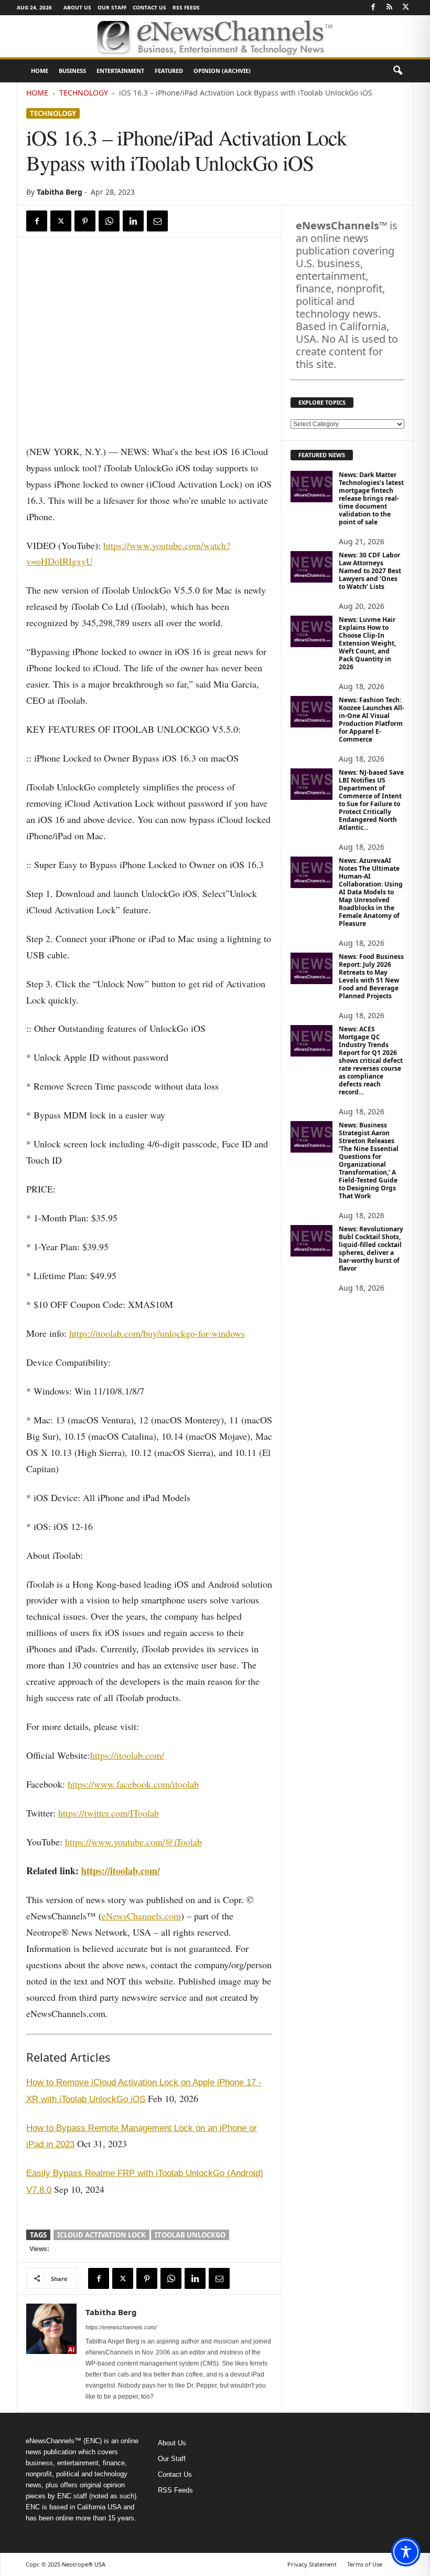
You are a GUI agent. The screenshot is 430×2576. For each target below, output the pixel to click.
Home (40, 71)
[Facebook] (373, 8)
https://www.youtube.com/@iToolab (133, 1842)
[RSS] (389, 8)
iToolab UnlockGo (190, 2235)
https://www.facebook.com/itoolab (133, 1784)
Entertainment (120, 71)
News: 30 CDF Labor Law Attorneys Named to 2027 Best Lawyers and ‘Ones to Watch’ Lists (370, 571)
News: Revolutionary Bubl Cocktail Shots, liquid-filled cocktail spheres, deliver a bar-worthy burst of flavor (371, 1249)
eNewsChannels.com (141, 1916)
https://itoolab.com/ (127, 1755)
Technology (84, 93)
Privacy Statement (312, 2564)
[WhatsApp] (109, 221)
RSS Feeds (186, 7)
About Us (77, 7)
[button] (397, 71)
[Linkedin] (133, 221)
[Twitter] (405, 8)
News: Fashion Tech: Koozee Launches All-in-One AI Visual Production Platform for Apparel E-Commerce (372, 720)
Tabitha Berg (60, 192)
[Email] (157, 221)
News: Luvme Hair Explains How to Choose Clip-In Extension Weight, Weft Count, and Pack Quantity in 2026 (367, 643)
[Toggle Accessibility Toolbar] (406, 2552)
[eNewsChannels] (215, 36)
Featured (169, 71)
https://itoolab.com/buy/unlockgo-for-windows (157, 1333)
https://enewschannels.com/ (121, 2327)
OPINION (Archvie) (222, 71)
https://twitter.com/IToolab (109, 1813)
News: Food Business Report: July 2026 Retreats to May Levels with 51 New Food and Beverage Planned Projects (371, 976)
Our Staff (112, 7)
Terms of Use (365, 2564)
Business (72, 71)
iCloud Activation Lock (101, 2235)
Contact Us (149, 7)
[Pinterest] (85, 221)
